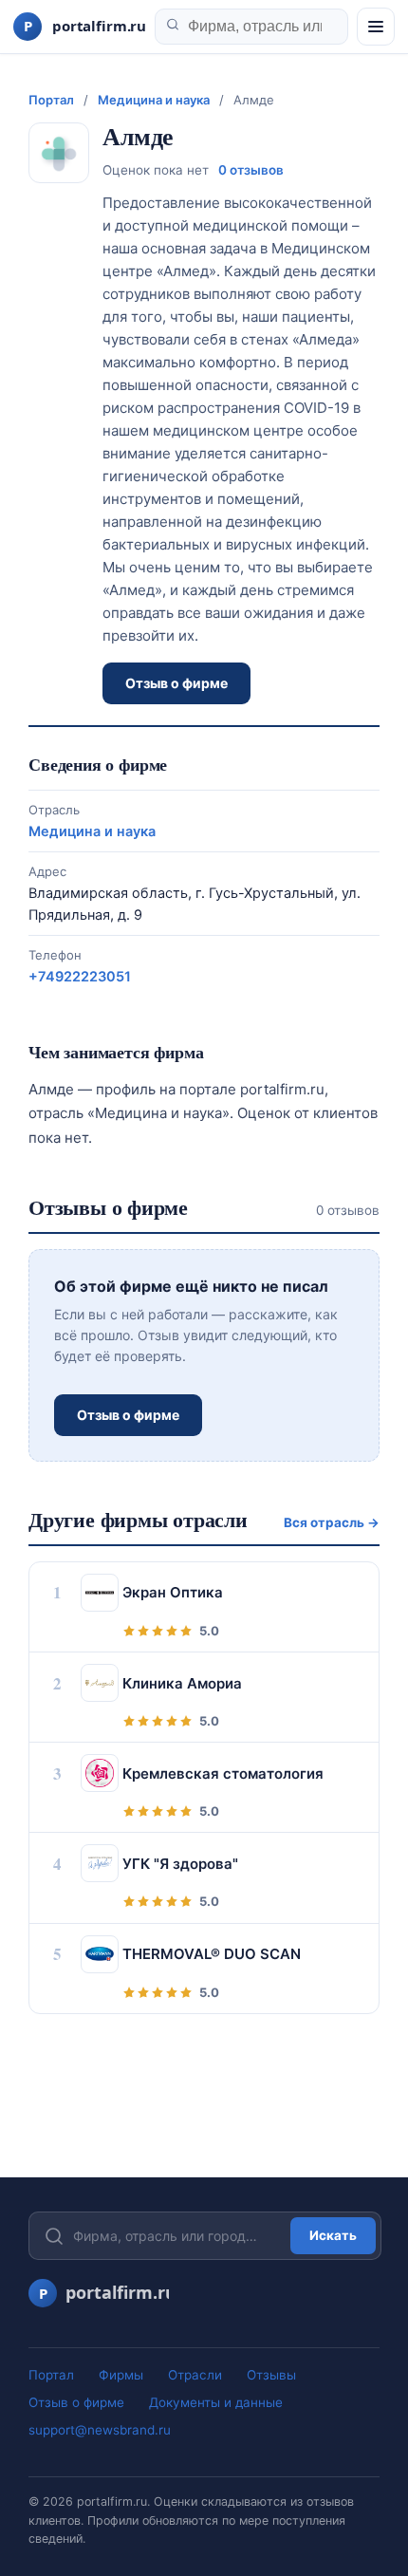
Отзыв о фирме (176, 683)
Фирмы (121, 2375)
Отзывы (271, 2375)
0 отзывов (251, 170)
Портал (51, 100)
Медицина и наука (154, 100)
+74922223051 (80, 977)
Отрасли (195, 2375)
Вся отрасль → (332, 1522)
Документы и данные (216, 2402)
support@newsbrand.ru (100, 2430)
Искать (333, 2235)
